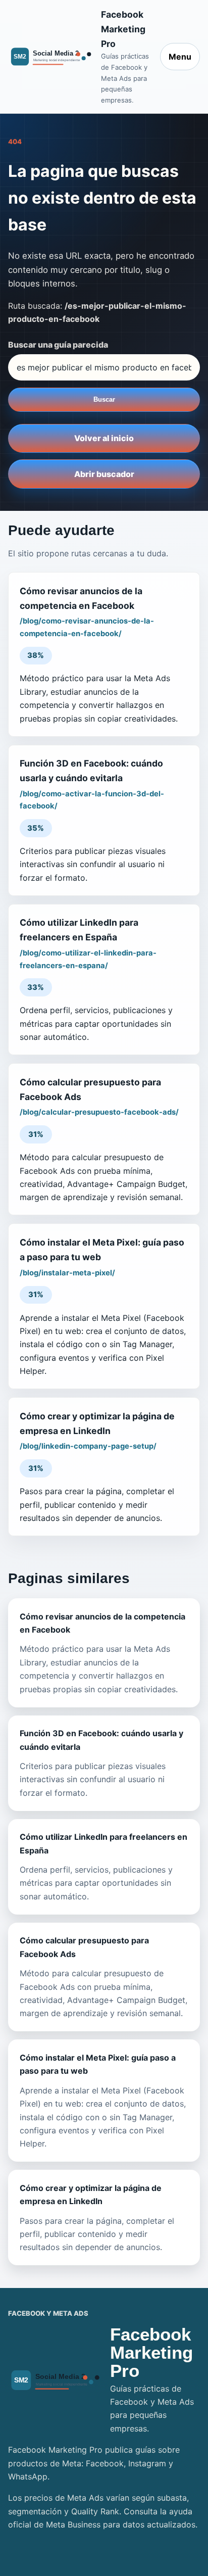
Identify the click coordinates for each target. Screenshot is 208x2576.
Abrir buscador (104, 474)
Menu (180, 57)
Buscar (104, 399)
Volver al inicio (104, 438)
